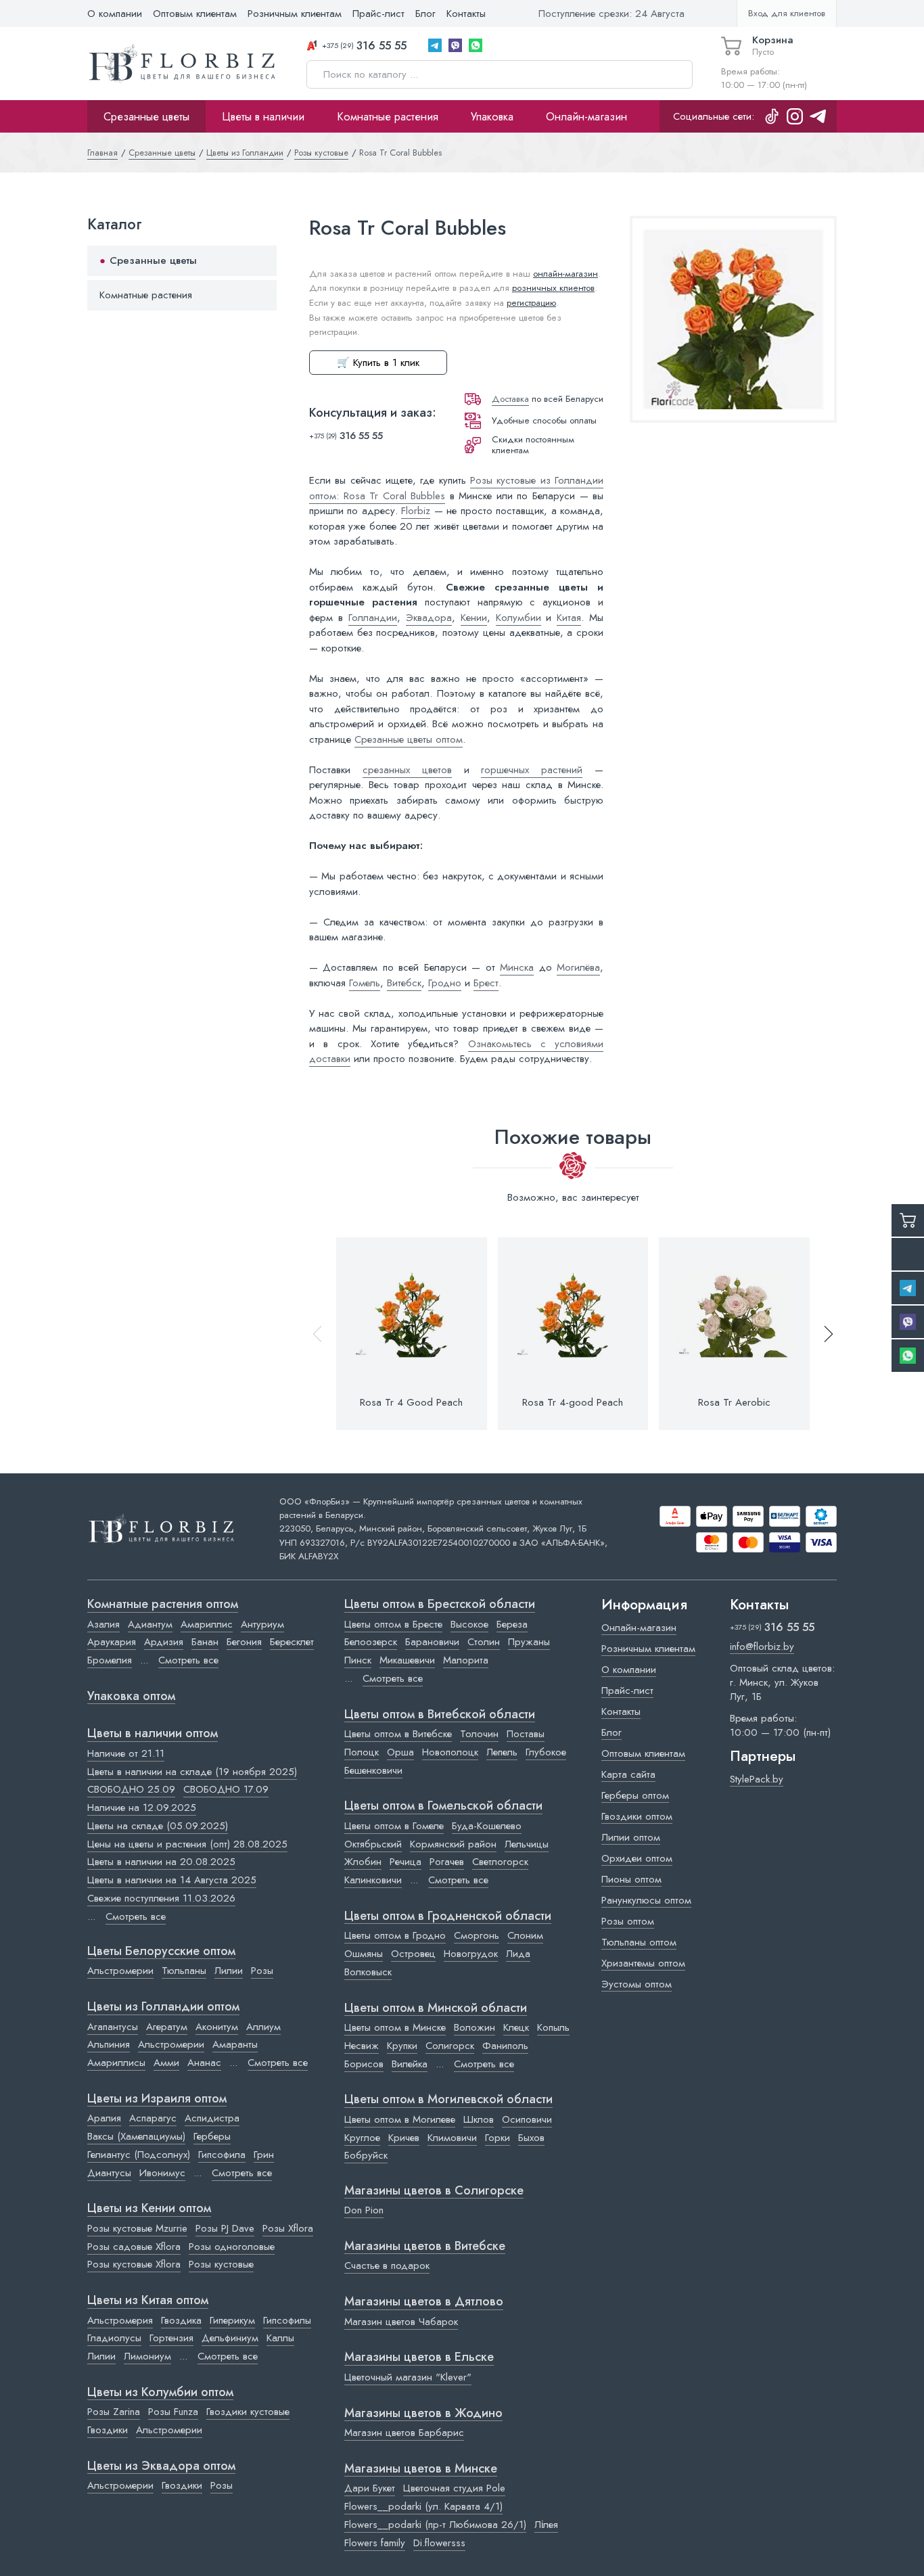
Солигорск (450, 2046)
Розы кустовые (221, 2264)
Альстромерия (120, 2320)
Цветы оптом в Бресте (393, 1624)
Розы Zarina (114, 2412)
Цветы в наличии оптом (153, 1734)
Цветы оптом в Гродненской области (448, 1916)
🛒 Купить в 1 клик (378, 363)
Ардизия (164, 1642)
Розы (262, 1971)
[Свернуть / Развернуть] (260, 261)
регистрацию (531, 303)
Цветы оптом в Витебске (398, 1734)
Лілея (546, 2525)
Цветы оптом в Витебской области (440, 1715)
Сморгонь (477, 1935)
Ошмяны (364, 1954)
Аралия (104, 2118)
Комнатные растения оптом (163, 1605)
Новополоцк (450, 1752)
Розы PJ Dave (225, 2228)
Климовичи (452, 2138)
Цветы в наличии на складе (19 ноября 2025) (192, 1772)
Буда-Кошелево (487, 1826)
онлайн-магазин (565, 274)
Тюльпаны (184, 1971)
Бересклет (292, 1642)
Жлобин (363, 1862)
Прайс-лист (378, 14)
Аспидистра (212, 2118)
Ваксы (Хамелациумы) (136, 2136)
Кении (474, 618)
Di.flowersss (439, 2543)
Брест (486, 983)
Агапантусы (113, 2027)
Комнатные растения (388, 116)
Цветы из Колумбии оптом (160, 2393)
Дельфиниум (230, 2338)
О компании (115, 14)
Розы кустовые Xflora (134, 2264)
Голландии (373, 618)
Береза (512, 1624)
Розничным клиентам (295, 14)
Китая (569, 618)
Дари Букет (370, 2488)
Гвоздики (108, 2430)
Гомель (365, 983)
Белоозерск (371, 1642)
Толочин (479, 1734)
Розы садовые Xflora (134, 2247)
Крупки (402, 2046)
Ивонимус (162, 2173)
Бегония (244, 1642)
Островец (413, 1954)
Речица (406, 1862)
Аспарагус (153, 2118)
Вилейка (410, 2064)
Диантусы (109, 2173)
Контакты (466, 14)
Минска (517, 967)
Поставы (526, 1734)
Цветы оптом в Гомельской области (443, 1806)
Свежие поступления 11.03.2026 (161, 1898)
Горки (498, 2138)
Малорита (466, 1660)
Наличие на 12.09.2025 (142, 1808)
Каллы (280, 2338)
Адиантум (150, 1624)
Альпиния (109, 2044)
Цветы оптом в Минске (395, 2027)
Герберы (212, 2136)
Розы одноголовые (232, 2247)
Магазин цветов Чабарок (401, 2322)
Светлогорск (500, 1862)
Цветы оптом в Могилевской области (448, 2100)
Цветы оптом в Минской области (436, 2008)
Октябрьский (373, 1844)
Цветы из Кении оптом (149, 2209)
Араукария (112, 1642)
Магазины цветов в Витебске (425, 2247)
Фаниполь (505, 2046)
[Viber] (455, 45)
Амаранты (235, 2044)
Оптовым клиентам (195, 14)
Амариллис (207, 1624)
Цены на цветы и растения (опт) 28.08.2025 (187, 1844)
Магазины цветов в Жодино (423, 2414)
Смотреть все (188, 1660)
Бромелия (110, 1660)
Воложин (475, 2027)
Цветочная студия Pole (454, 2488)
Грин (264, 2155)
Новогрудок (471, 1954)
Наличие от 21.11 (126, 1753)
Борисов (364, 2064)
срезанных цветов (407, 770)
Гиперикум (232, 2320)
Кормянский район (453, 1844)
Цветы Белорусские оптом (161, 1952)
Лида (518, 1954)
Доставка (510, 399)
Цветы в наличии (263, 116)
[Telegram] (435, 45)
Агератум (167, 2027)
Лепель (502, 1752)
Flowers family (375, 2543)
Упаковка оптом (131, 1697)
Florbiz (416, 511)
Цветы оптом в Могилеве (400, 2119)
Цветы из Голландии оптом (163, 2007)
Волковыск (368, 1972)
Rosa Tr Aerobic (734, 1402)
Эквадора (429, 618)
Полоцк (362, 1752)
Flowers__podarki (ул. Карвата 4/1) (423, 2506)
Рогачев (447, 1862)
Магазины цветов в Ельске (419, 2357)
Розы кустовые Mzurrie (137, 2228)
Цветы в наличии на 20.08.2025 (161, 1862)
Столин (484, 1642)
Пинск (358, 1660)
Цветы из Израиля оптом (157, 2099)
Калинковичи (373, 1880)
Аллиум (263, 2027)
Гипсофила (222, 2155)
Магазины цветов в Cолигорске (434, 2191)
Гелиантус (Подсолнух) (139, 2155)
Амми (166, 2063)
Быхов (531, 2138)
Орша (400, 1752)
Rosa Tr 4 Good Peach (411, 1402)
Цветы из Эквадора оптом (161, 2466)
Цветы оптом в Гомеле (394, 1826)
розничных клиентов (553, 288)
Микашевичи (407, 1660)
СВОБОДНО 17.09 (226, 1789)
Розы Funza (173, 2412)
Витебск (404, 983)
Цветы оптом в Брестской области (440, 1605)
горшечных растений (532, 770)
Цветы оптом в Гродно (395, 1935)
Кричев (404, 2138)
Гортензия (171, 2338)
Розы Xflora (288, 2228)
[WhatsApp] (476, 45)
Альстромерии (120, 1971)
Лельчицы (527, 1844)
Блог (425, 14)
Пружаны (529, 1642)
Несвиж (362, 2046)
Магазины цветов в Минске (421, 2469)
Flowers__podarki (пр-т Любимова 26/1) (435, 2525)
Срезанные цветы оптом (409, 739)
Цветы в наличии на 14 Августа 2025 (172, 1880)
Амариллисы (116, 2063)
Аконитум (217, 2027)
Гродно (445, 983)
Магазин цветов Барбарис (404, 2433)
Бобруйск (366, 2155)
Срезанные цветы (146, 116)
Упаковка (492, 116)
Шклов (479, 2119)
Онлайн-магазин (586, 116)
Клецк (516, 2027)
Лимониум (147, 2356)
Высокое (469, 1624)
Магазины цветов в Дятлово (424, 2302)
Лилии (229, 1971)
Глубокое (546, 1752)
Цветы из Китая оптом (148, 2301)
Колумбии (518, 618)
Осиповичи (527, 2119)
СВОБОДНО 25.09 (131, 1789)
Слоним (525, 1935)
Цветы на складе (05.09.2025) (158, 1826)
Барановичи (432, 1642)
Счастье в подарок (387, 2265)
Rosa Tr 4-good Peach (573, 1402)
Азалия (103, 1624)
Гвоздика (181, 2320)
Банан (205, 1642)
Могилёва (578, 967)
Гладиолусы (114, 2338)
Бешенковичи (373, 1770)
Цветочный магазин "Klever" (408, 2377)
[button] (823, 1334)
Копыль (553, 2027)
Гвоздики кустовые (248, 2412)
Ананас (204, 2063)
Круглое (362, 2138)
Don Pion (364, 2210)
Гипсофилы (287, 2320)
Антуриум (262, 1624)
